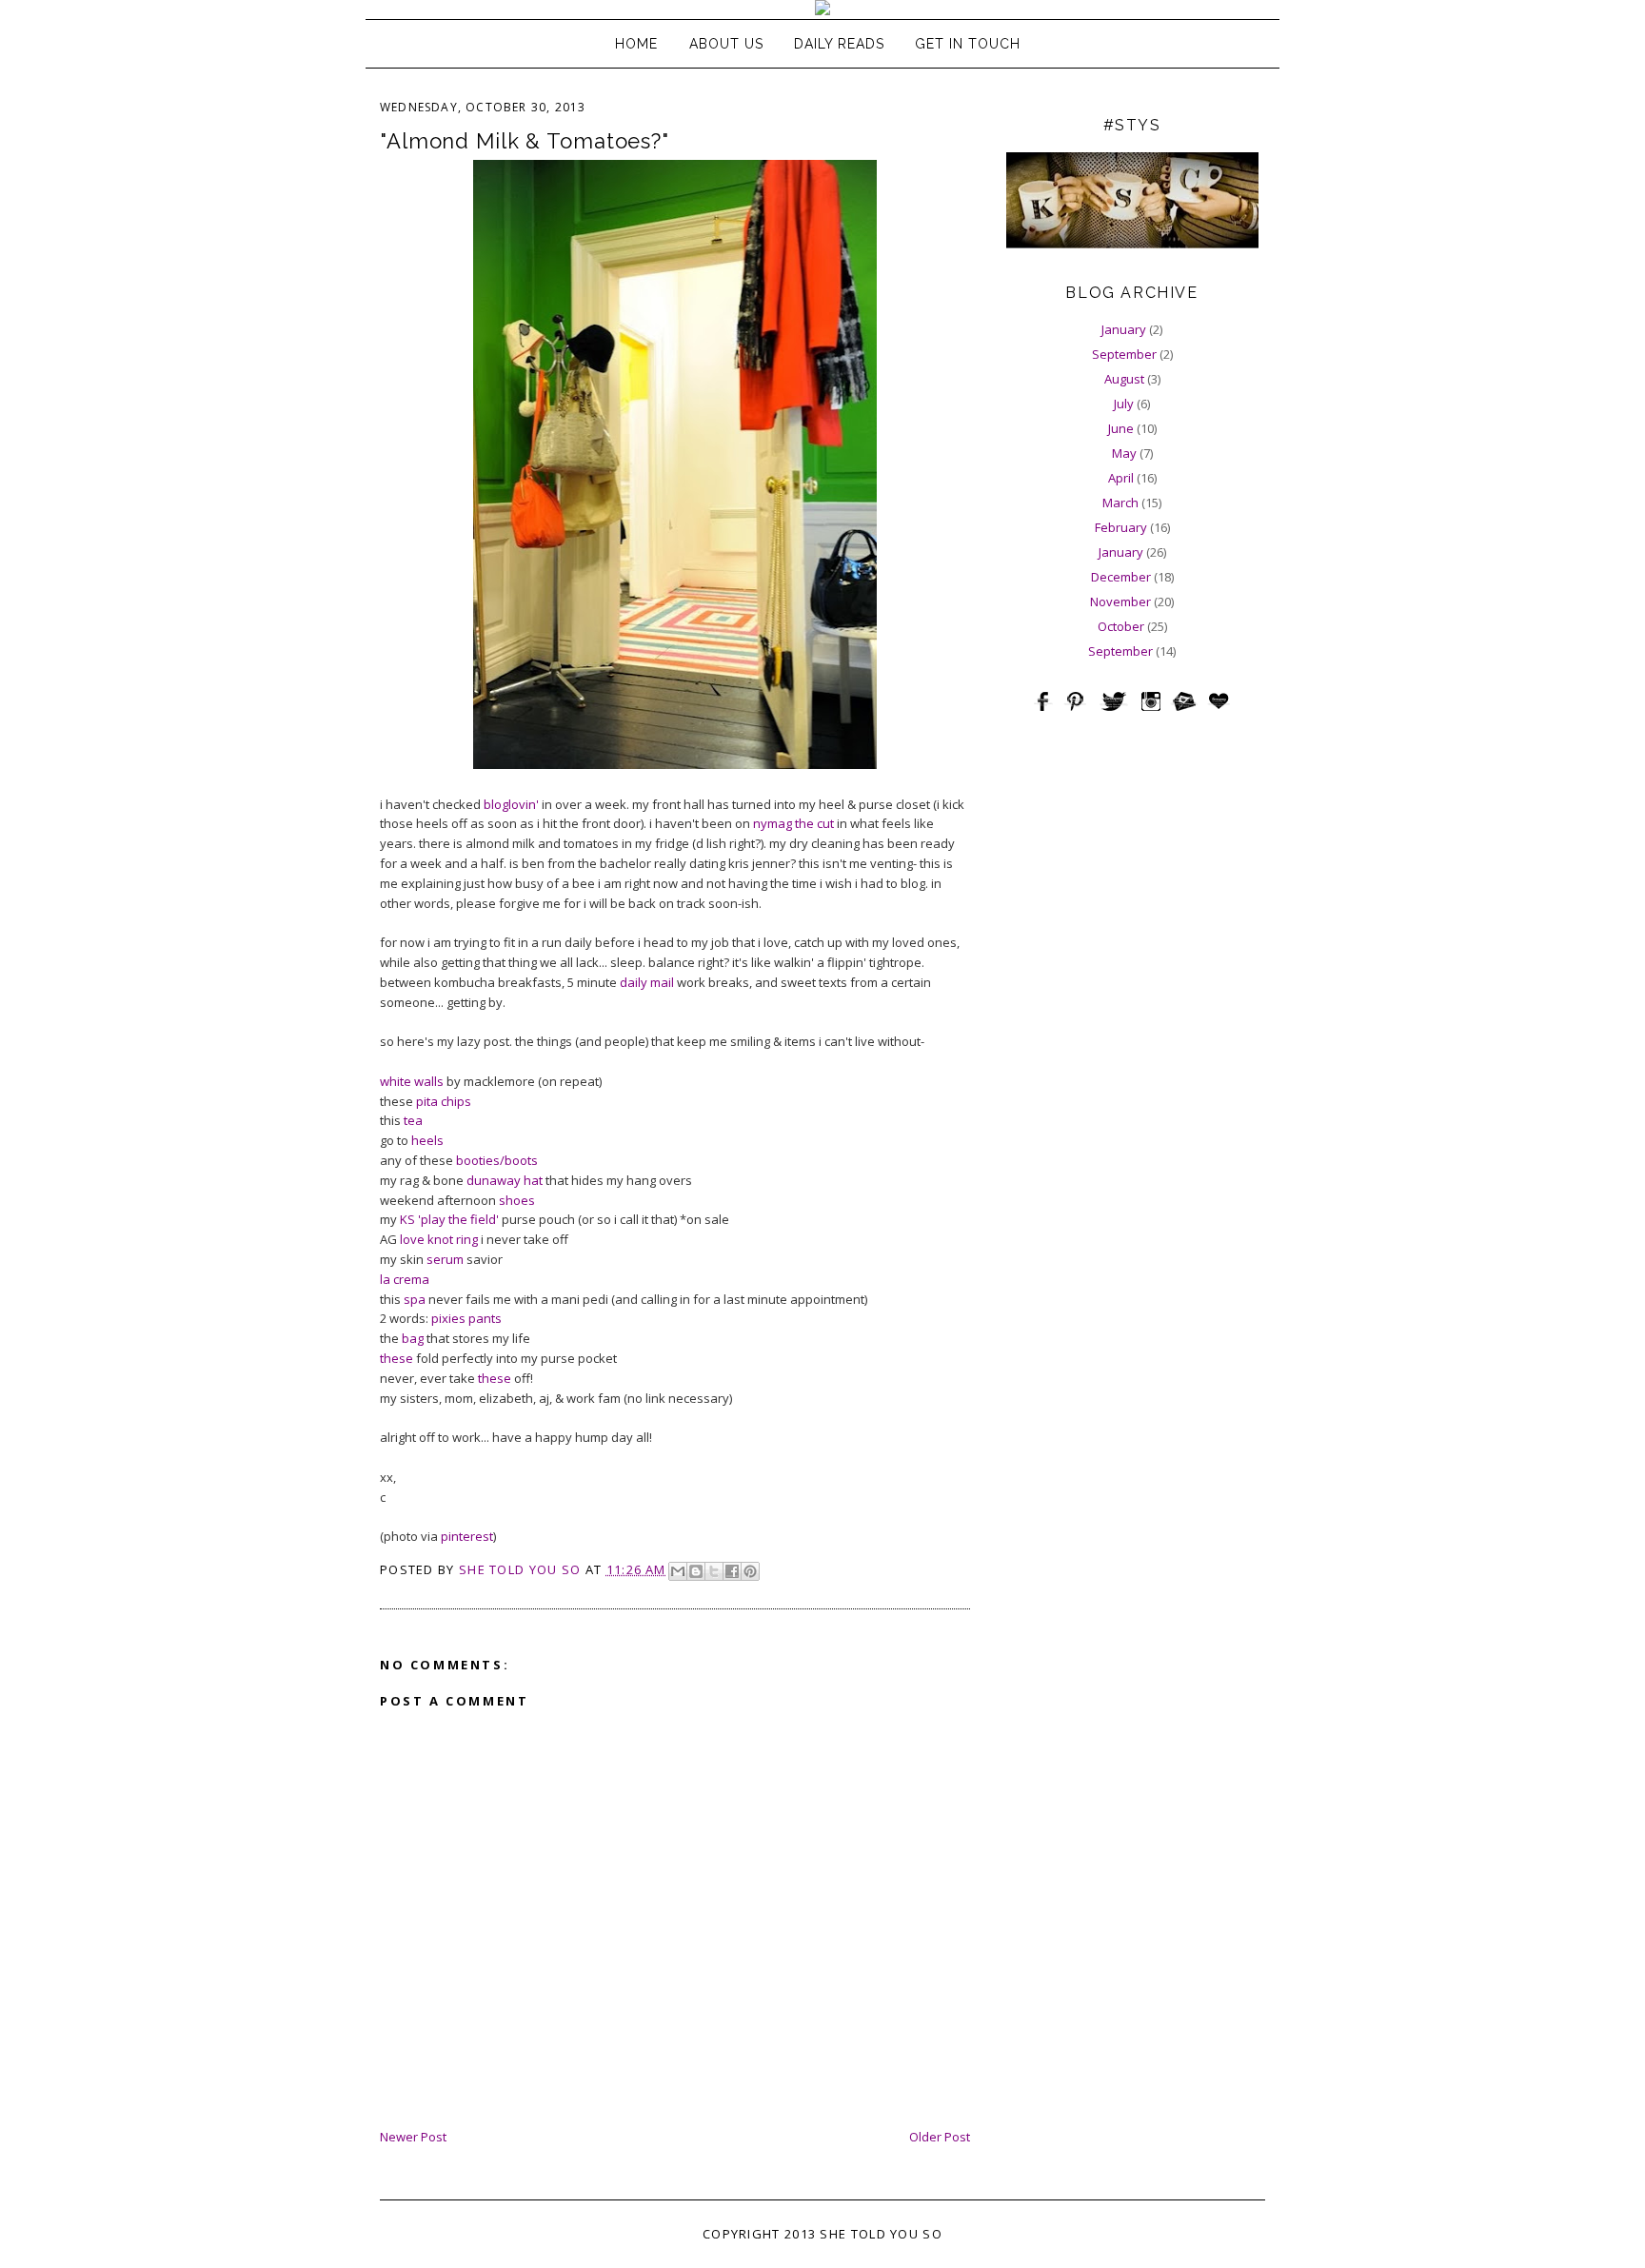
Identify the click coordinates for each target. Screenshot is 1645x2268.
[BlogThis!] (696, 1571)
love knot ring (439, 1239)
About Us (726, 44)
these (396, 1358)
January (1124, 329)
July (1124, 404)
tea (413, 1120)
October (1121, 626)
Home (636, 44)
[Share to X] (714, 1571)
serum (445, 1259)
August (1124, 379)
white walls (412, 1081)
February (1121, 527)
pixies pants (466, 1318)
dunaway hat (505, 1180)
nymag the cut (793, 823)
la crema (405, 1279)
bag (413, 1338)
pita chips (444, 1101)
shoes (517, 1200)
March (1120, 503)
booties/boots (497, 1160)
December (1121, 577)
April (1121, 478)
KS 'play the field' (449, 1219)
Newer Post (413, 2137)
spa (415, 1299)
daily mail (647, 982)
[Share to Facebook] (732, 1571)
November (1120, 602)
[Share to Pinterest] (750, 1571)
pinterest (467, 1536)
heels (427, 1140)
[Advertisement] (1132, 859)
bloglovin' (511, 804)
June (1121, 428)
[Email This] (678, 1571)
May (1124, 453)
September (1124, 354)
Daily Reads (839, 44)
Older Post (940, 2137)
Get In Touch (968, 44)
